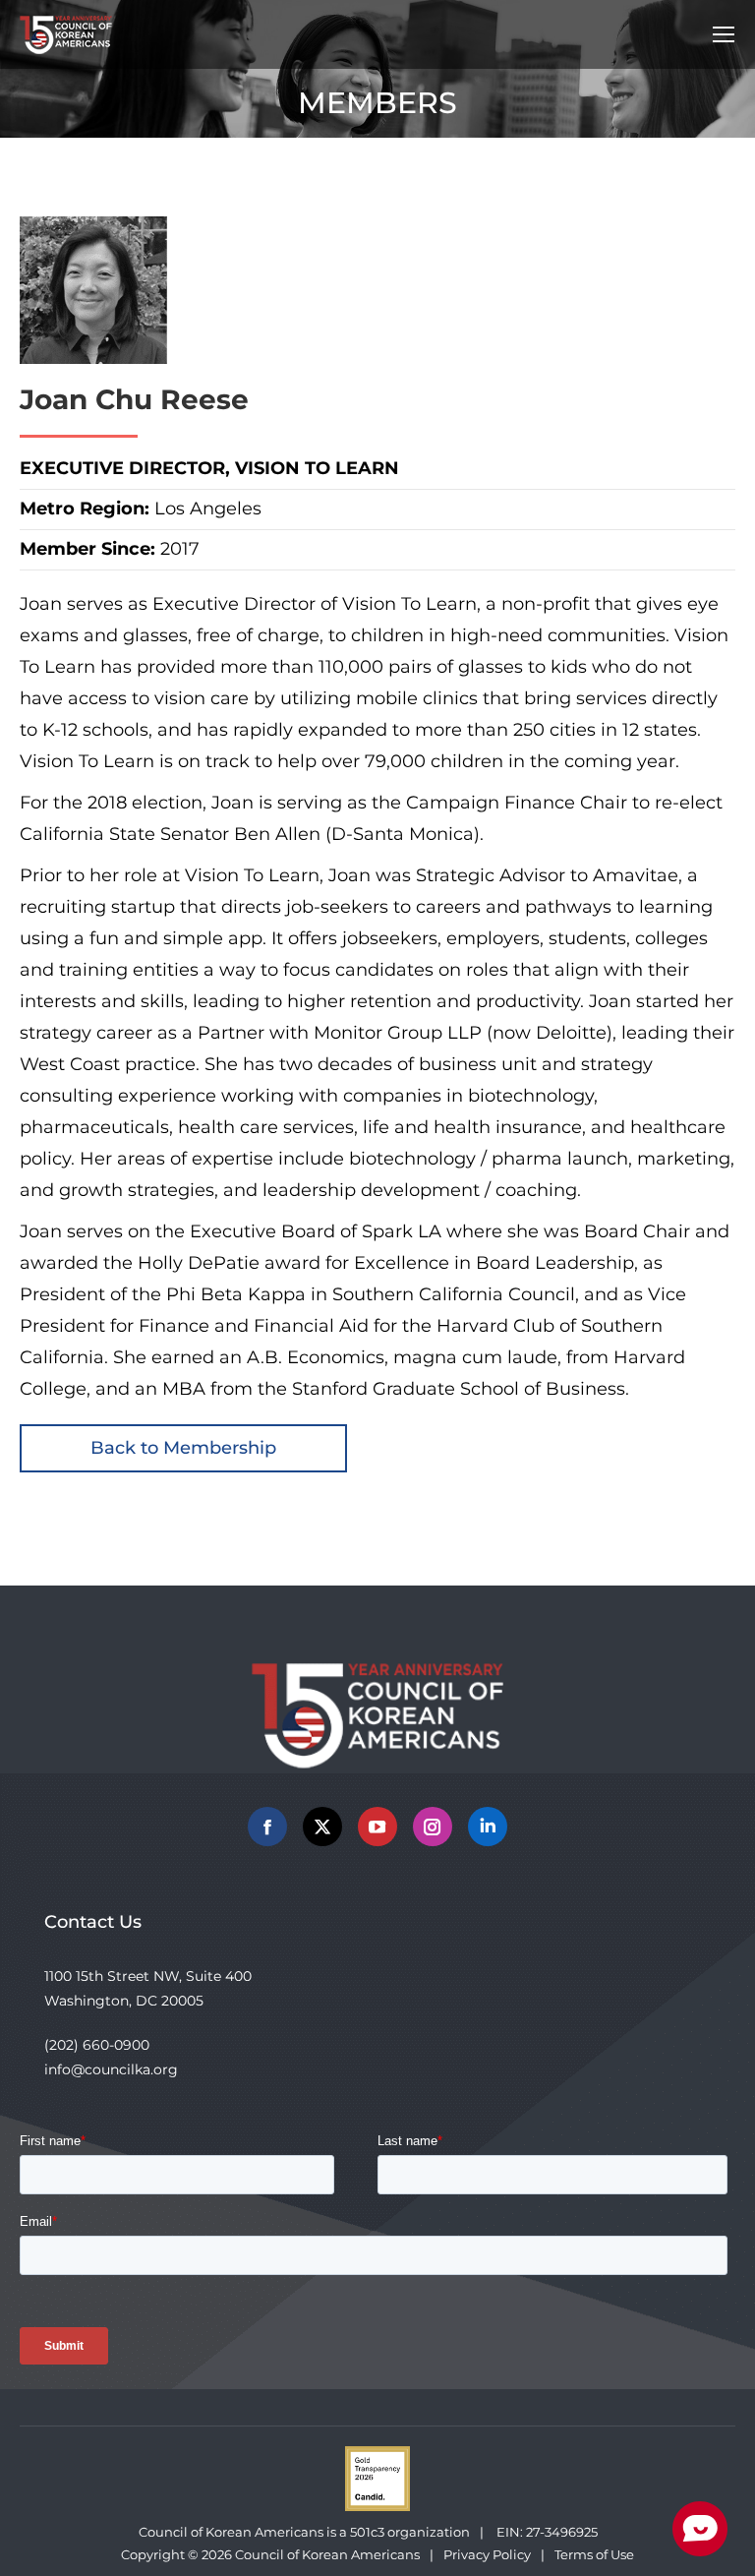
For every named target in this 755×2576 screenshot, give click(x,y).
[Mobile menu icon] (724, 34)
